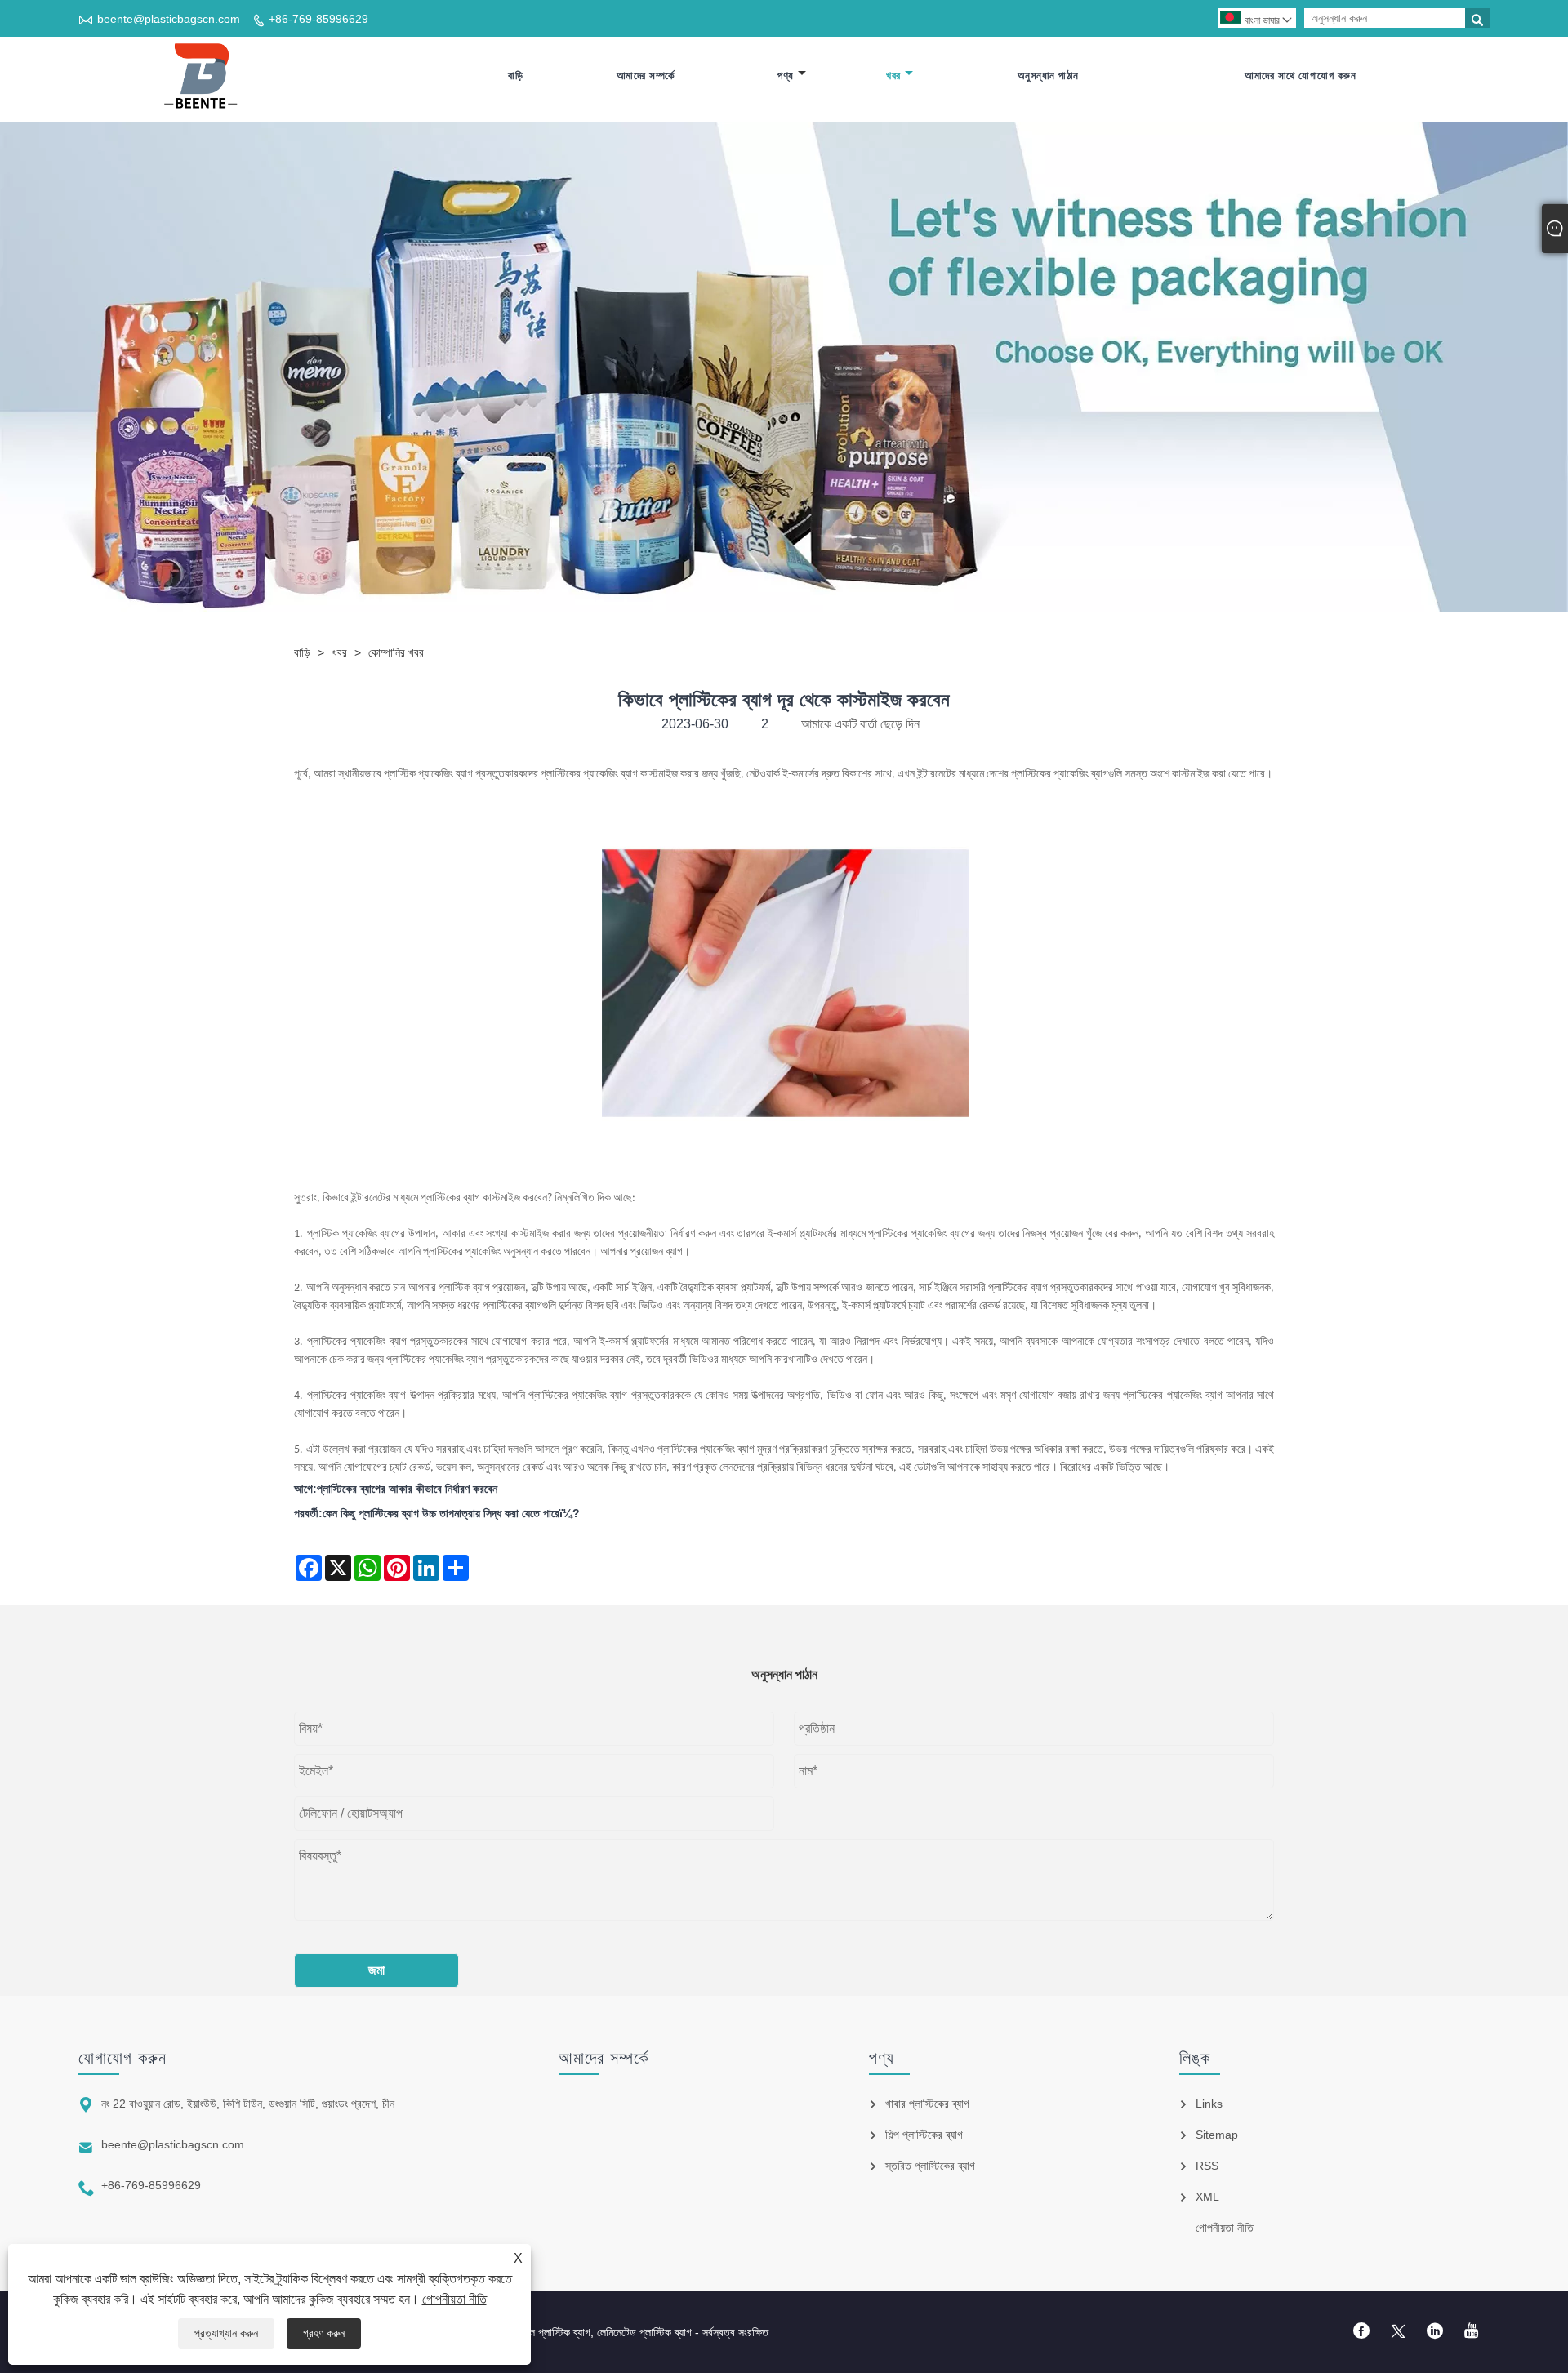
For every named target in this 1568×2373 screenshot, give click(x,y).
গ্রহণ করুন (324, 2333)
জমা (376, 1970)
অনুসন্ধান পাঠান (1048, 76)
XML (1207, 2197)
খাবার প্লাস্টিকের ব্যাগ (927, 2104)
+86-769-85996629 (318, 19)
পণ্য (786, 76)
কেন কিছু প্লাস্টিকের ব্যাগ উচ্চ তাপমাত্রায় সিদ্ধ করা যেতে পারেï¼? (451, 1513)
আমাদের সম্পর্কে (646, 76)
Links (1209, 2104)
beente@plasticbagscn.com (169, 19)
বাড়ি (515, 76)
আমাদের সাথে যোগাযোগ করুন (1300, 76)
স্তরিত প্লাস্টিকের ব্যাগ (930, 2166)
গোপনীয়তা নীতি (454, 2299)
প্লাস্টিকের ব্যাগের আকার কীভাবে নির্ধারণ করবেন (407, 1489)
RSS (1207, 2166)
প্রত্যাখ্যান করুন (226, 2333)
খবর (893, 76)
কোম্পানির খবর (396, 652)
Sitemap (1217, 2135)
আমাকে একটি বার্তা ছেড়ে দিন (860, 724)
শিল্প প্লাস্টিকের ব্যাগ (924, 2135)
